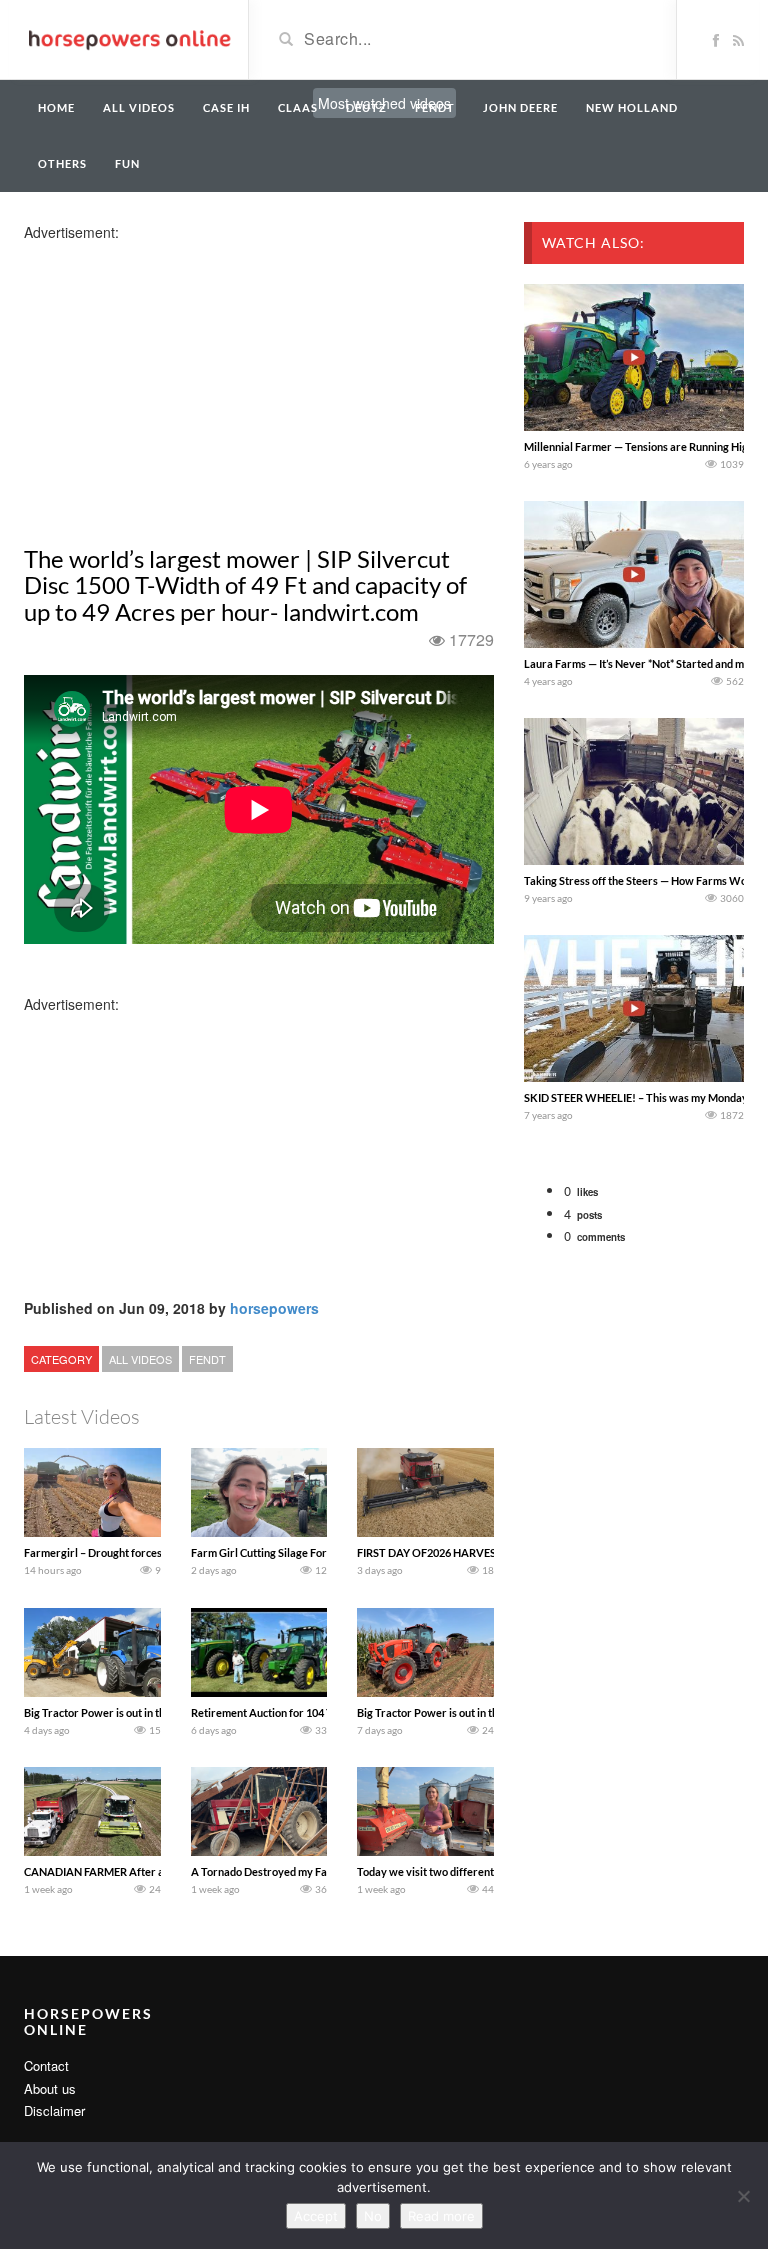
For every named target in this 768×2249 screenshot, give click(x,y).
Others (62, 163)
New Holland (632, 107)
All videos (139, 107)
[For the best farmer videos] (128, 38)
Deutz (366, 107)
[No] (743, 2196)
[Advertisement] (182, 382)
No (373, 2216)
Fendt (435, 107)
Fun (127, 163)
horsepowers (274, 1308)
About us (50, 2088)
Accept (316, 2216)
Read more (441, 2216)
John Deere (520, 107)
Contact (46, 2065)
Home (56, 107)
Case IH (226, 107)
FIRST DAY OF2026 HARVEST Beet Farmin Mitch (476, 1552)
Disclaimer (54, 2110)
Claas (298, 107)
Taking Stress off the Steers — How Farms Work (641, 880)
